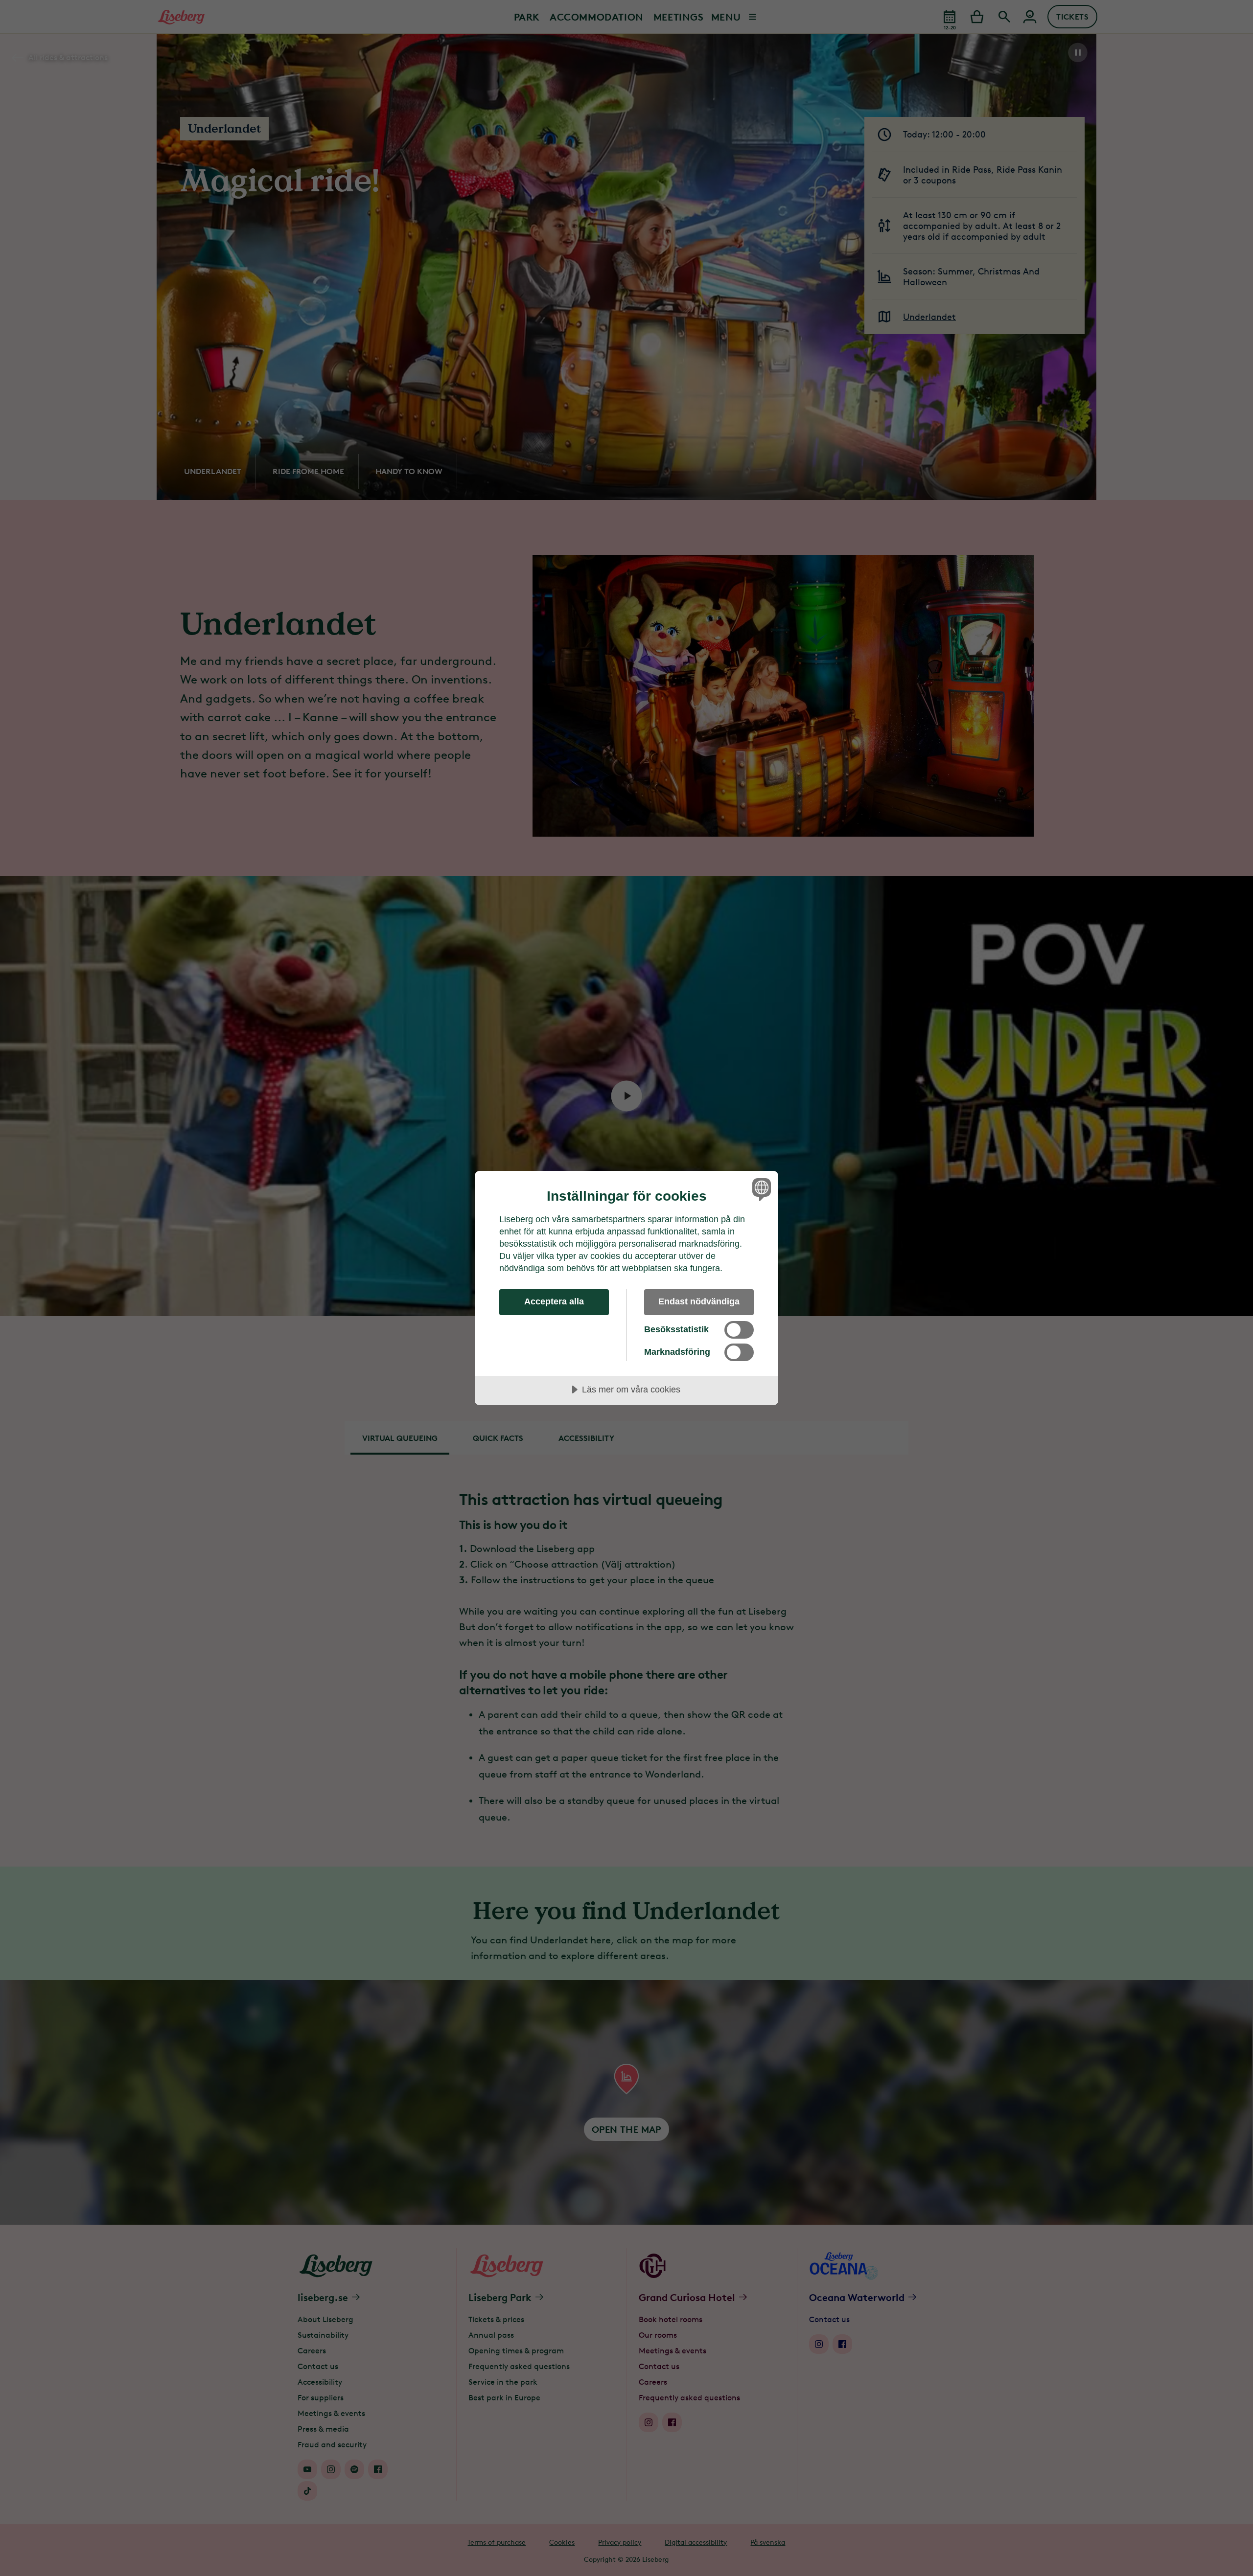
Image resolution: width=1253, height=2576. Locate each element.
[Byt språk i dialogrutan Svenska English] (760, 1189)
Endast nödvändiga (699, 1301)
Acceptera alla (554, 1301)
